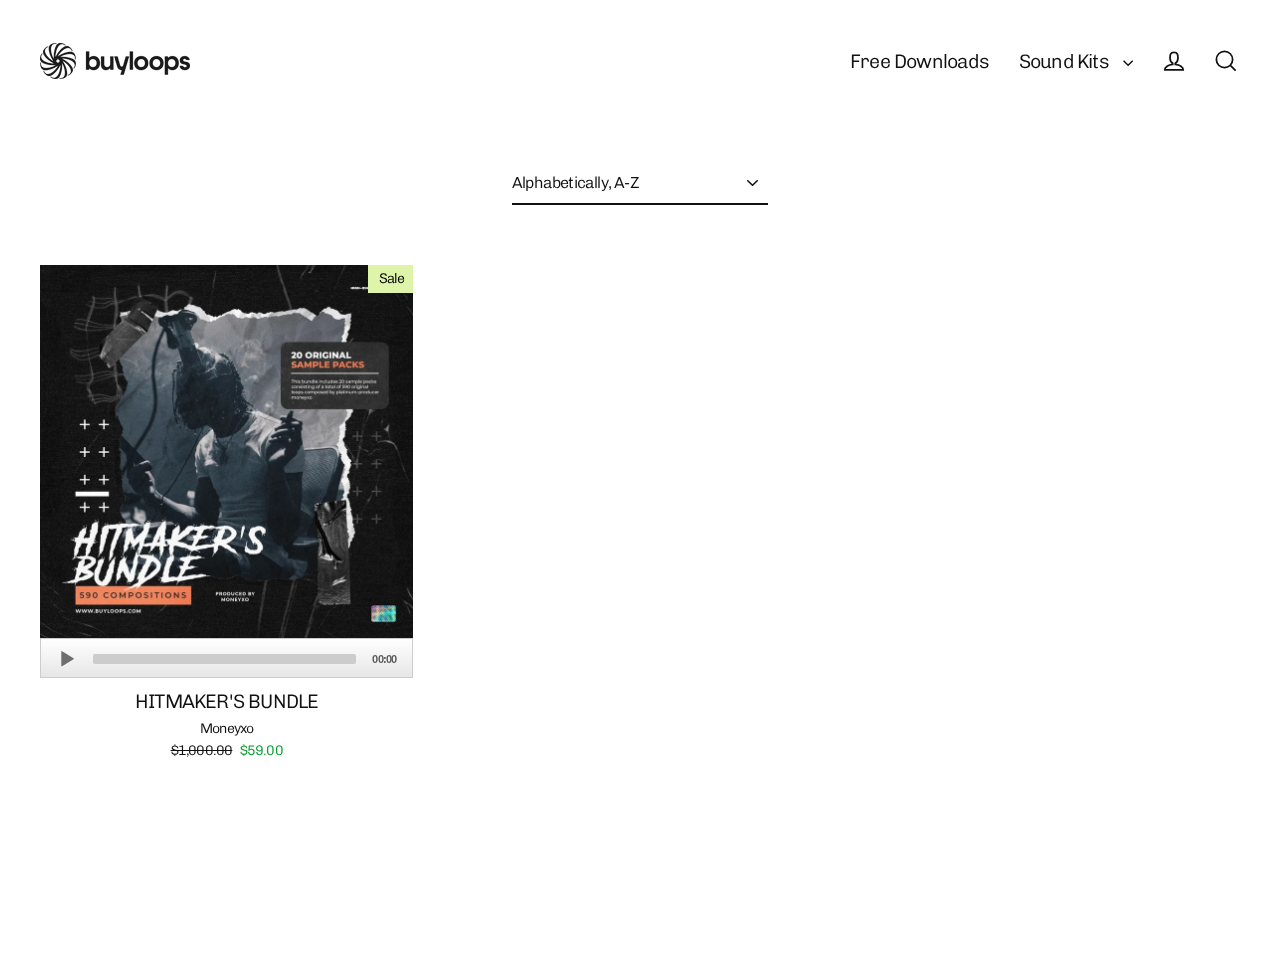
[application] (226, 658)
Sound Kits (1066, 61)
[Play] (67, 659)
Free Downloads (919, 61)
